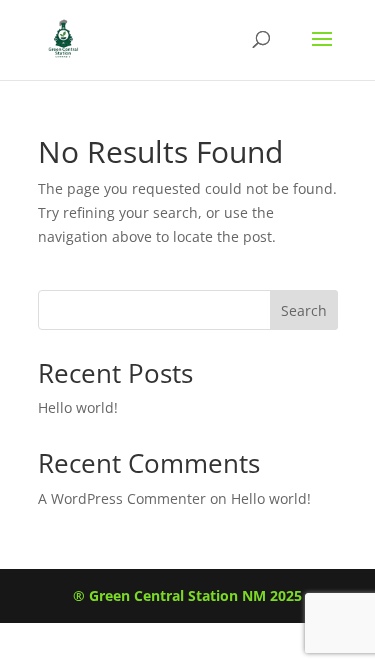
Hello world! (78, 407)
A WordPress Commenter (122, 498)
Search (304, 310)
